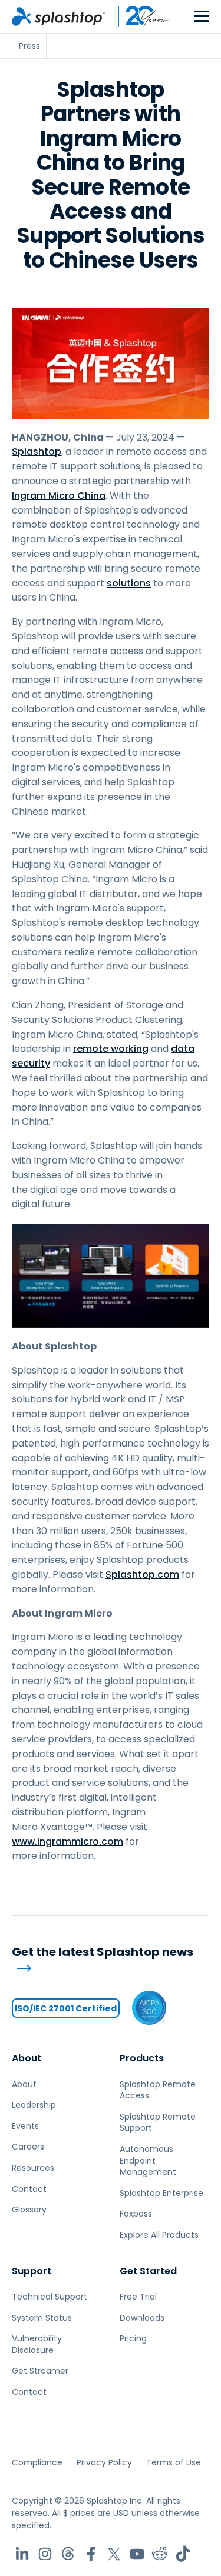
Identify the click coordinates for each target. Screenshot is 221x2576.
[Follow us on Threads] (68, 2554)
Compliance (37, 2462)
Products (142, 2058)
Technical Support (50, 2297)
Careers (28, 2147)
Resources (33, 2168)
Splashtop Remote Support (158, 2122)
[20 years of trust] (137, 16)
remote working (111, 1049)
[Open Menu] (202, 17)
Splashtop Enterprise (161, 2193)
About (27, 2058)
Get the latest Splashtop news (103, 1952)
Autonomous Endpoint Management (148, 2160)
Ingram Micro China (59, 496)
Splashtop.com (142, 1574)
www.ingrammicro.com (67, 1842)
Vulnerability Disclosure (37, 2344)
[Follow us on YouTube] (137, 2554)
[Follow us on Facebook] (91, 2554)
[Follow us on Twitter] (114, 2554)
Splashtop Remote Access (158, 2090)
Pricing (133, 2338)
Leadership (34, 2105)
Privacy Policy (104, 2462)
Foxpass (136, 2214)
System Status (42, 2318)
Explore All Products (159, 2235)
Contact (29, 2189)
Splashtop (37, 451)
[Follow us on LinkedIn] (22, 2554)
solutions (129, 583)
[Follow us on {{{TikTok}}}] (183, 2554)
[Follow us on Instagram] (45, 2554)
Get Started (148, 2271)
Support (32, 2271)
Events (25, 2126)
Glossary (29, 2210)
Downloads (142, 2318)
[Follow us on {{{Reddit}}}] (160, 2554)
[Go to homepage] (58, 16)
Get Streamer (40, 2371)
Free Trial (138, 2297)
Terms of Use (174, 2462)
